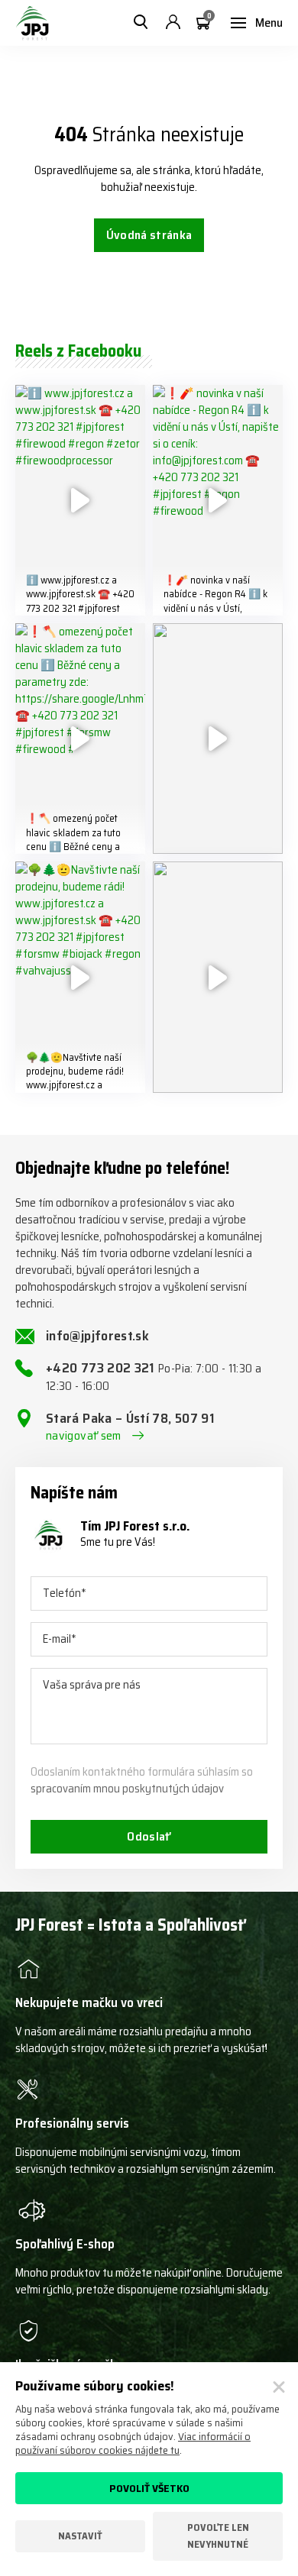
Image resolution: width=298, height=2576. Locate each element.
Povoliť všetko (149, 2488)
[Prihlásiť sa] (173, 23)
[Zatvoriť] (279, 2387)
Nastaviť (80, 2536)
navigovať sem (84, 1436)
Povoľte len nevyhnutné (218, 2536)
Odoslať (149, 1836)
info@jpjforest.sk (97, 1336)
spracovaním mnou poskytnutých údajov (127, 1789)
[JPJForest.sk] (32, 23)
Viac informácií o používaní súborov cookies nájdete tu (133, 2443)
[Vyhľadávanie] (141, 23)
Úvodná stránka (149, 235)
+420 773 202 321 (154, 1377)
